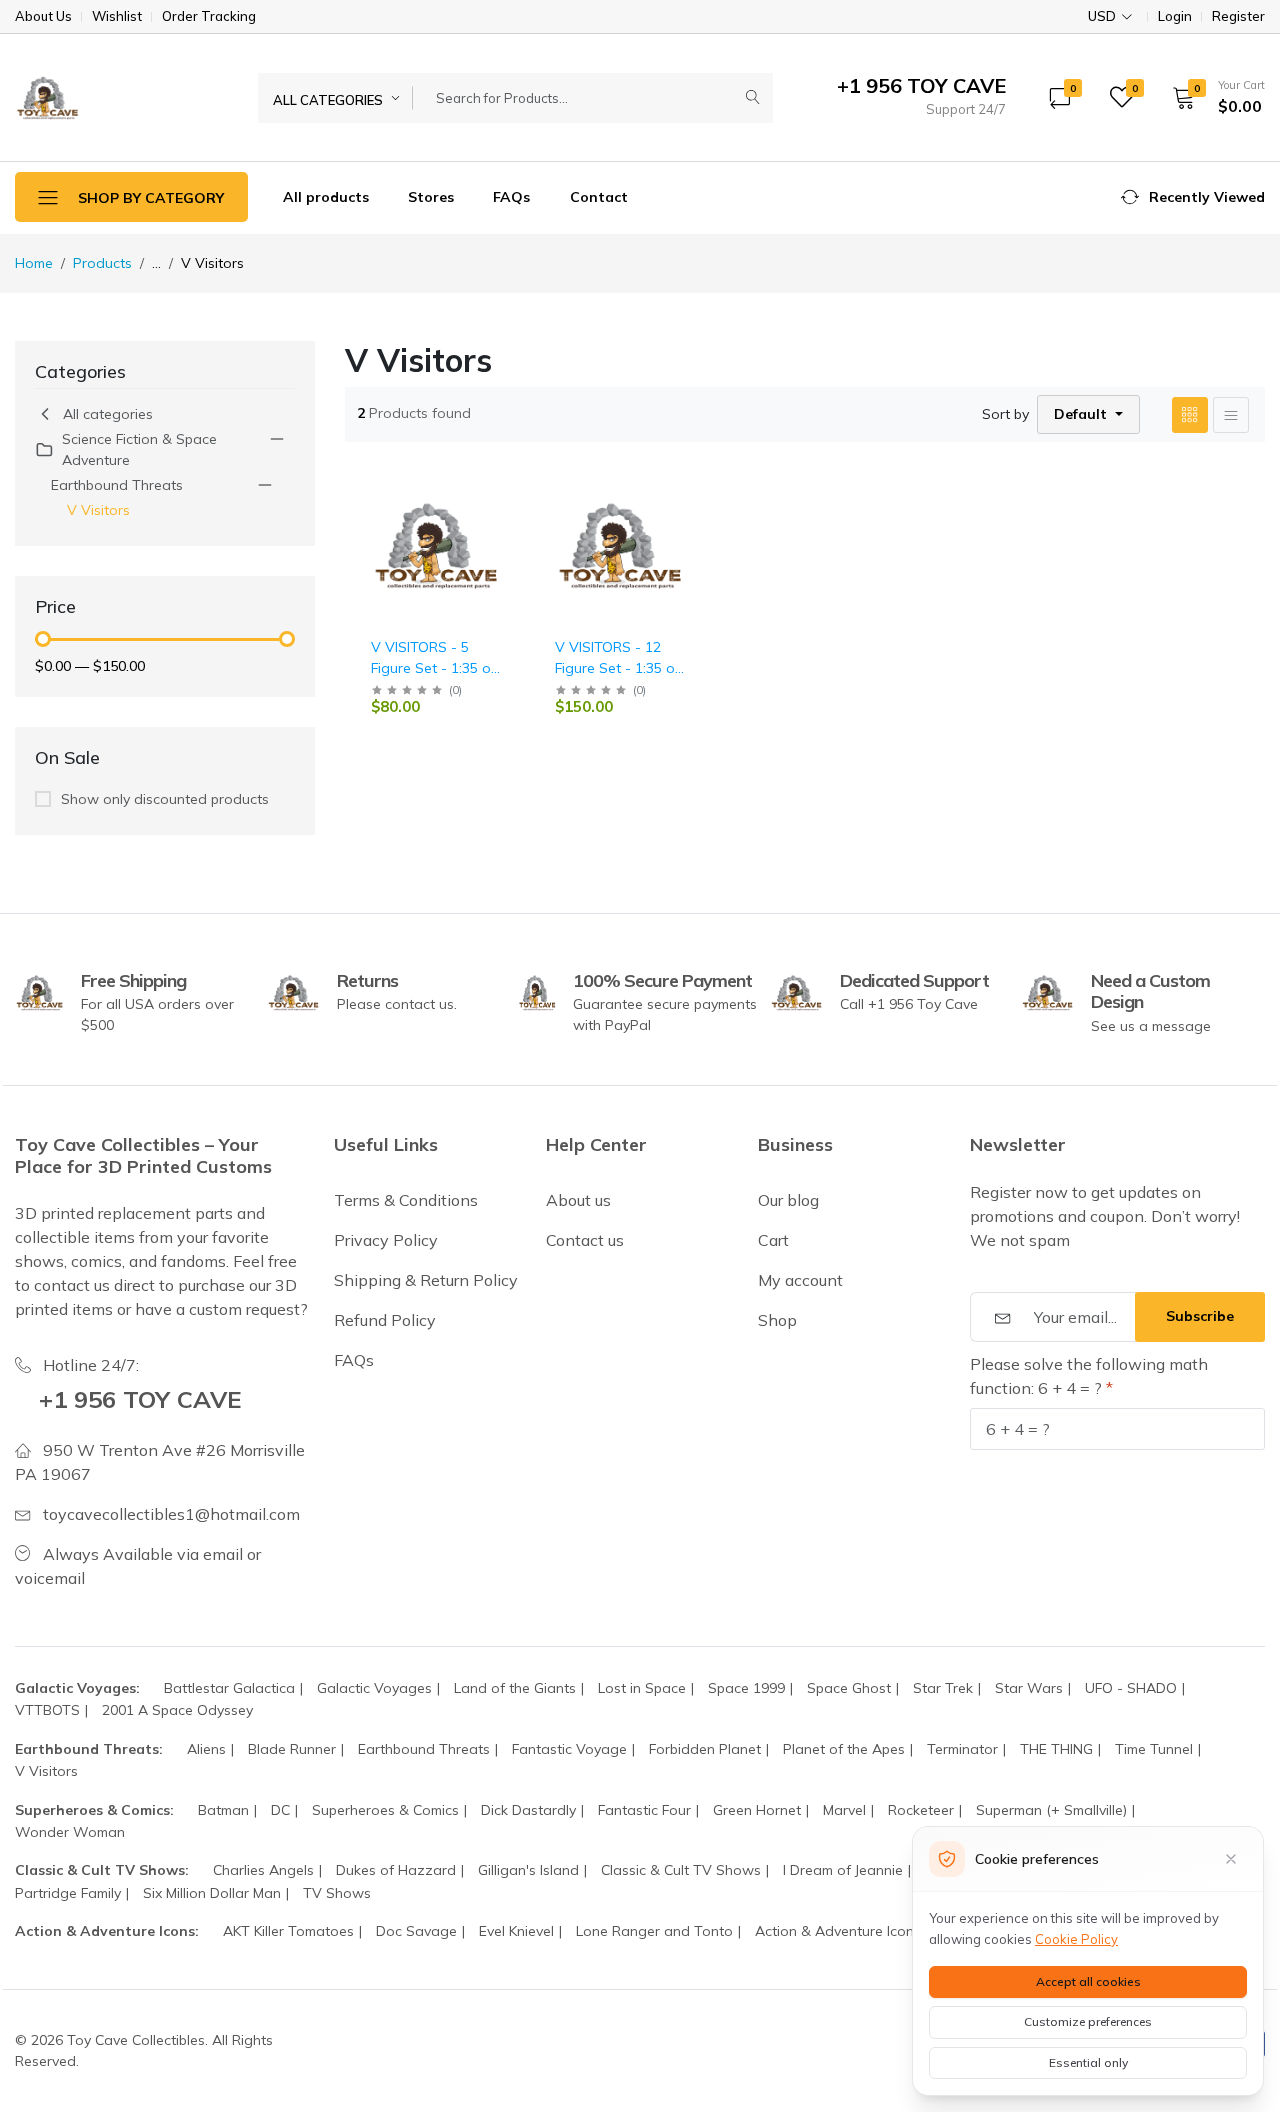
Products (102, 263)
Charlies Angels (263, 1870)
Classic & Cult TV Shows (681, 1870)
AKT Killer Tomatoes (288, 1931)
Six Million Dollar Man (212, 1893)
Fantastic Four (644, 1810)
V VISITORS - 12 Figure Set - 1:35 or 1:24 (617, 668)
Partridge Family (68, 1893)
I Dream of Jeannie (843, 1870)
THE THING (1056, 1749)
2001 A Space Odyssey (177, 1710)
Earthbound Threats (117, 485)
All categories (108, 414)
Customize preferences (1088, 2021)
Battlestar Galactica (229, 1688)
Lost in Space (642, 1688)
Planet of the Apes (844, 1749)
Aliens (206, 1749)
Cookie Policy (1076, 1939)
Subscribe (1200, 1316)
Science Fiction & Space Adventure (139, 449)
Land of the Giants (515, 1688)
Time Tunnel (1154, 1749)
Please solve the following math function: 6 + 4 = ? (1089, 1376)
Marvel (844, 1810)
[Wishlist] (505, 512)
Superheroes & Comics (385, 1810)
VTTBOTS (47, 1710)
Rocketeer (921, 1810)
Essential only (1088, 2062)
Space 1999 (746, 1688)
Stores (431, 197)
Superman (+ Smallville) (1051, 1810)
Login (1175, 16)
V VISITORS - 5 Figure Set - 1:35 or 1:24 (433, 668)
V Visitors (98, 510)
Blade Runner (292, 1749)
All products (326, 197)
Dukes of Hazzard (396, 1870)
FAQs (511, 197)
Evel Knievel (516, 1931)
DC (280, 1810)
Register (1238, 16)
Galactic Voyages (374, 1688)
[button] (1212, 97)
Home (34, 263)
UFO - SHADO (1131, 1688)
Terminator (962, 1749)
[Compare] (505, 537)
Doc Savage (416, 1931)
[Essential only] (1231, 1859)
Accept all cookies (1088, 1981)
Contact (599, 197)
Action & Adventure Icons (838, 1931)
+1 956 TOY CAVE (140, 1399)
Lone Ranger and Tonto (654, 1931)
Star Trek (943, 1688)
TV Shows (337, 1893)
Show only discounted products (165, 799)
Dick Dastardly (528, 1810)
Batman (223, 1810)
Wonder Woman (70, 1832)
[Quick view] (505, 486)
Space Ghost (849, 1688)
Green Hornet (757, 1810)
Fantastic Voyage (569, 1749)
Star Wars (1029, 1688)
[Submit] (753, 98)
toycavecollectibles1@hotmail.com (171, 1514)
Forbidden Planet (705, 1749)
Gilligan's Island (528, 1870)
